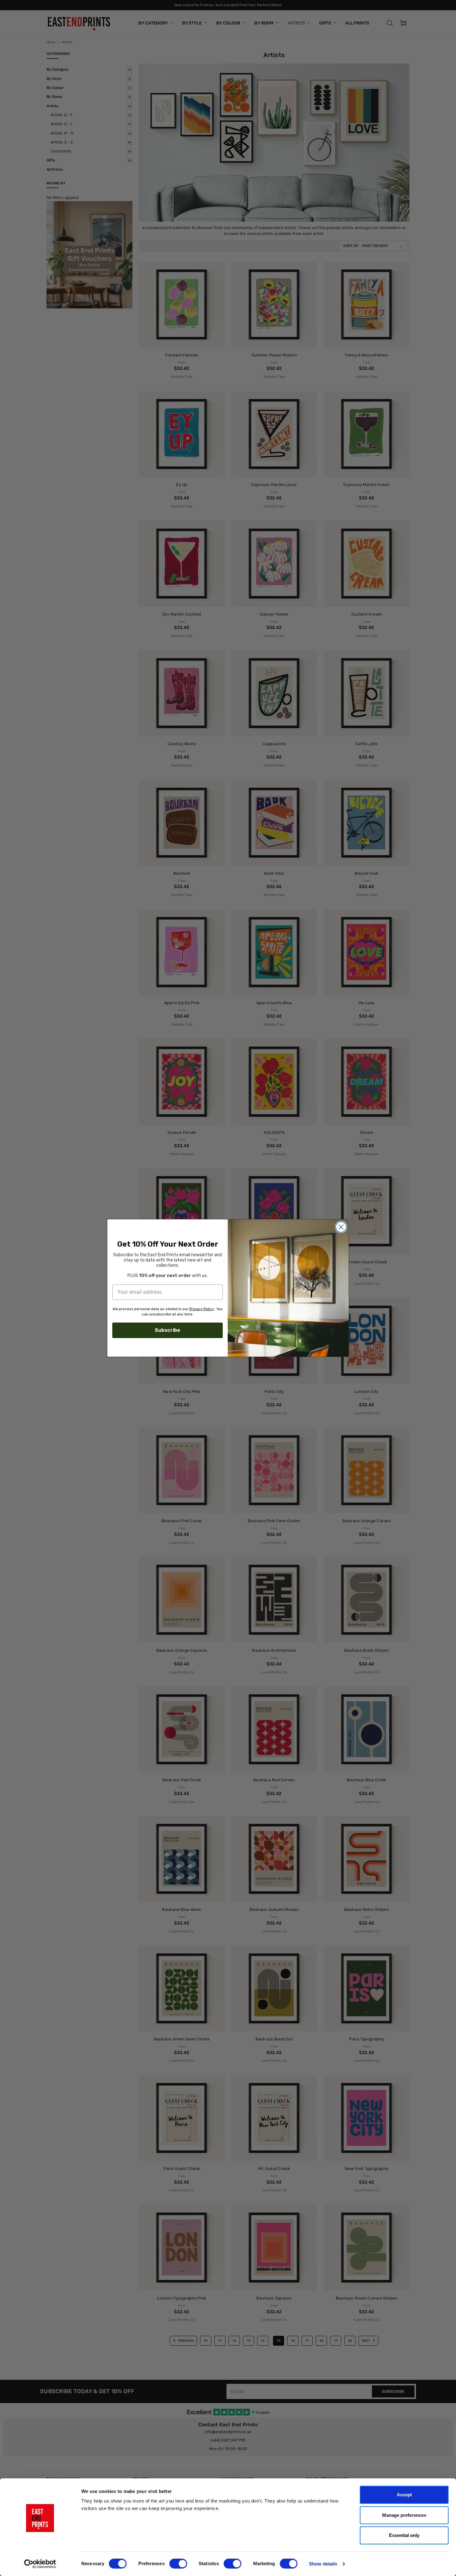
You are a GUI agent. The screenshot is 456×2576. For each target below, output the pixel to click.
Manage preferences (404, 2515)
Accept (404, 2495)
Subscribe (168, 1330)
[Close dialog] (341, 1227)
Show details (323, 2564)
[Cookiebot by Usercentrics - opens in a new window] (40, 2564)
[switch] (178, 2564)
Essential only (404, 2535)
